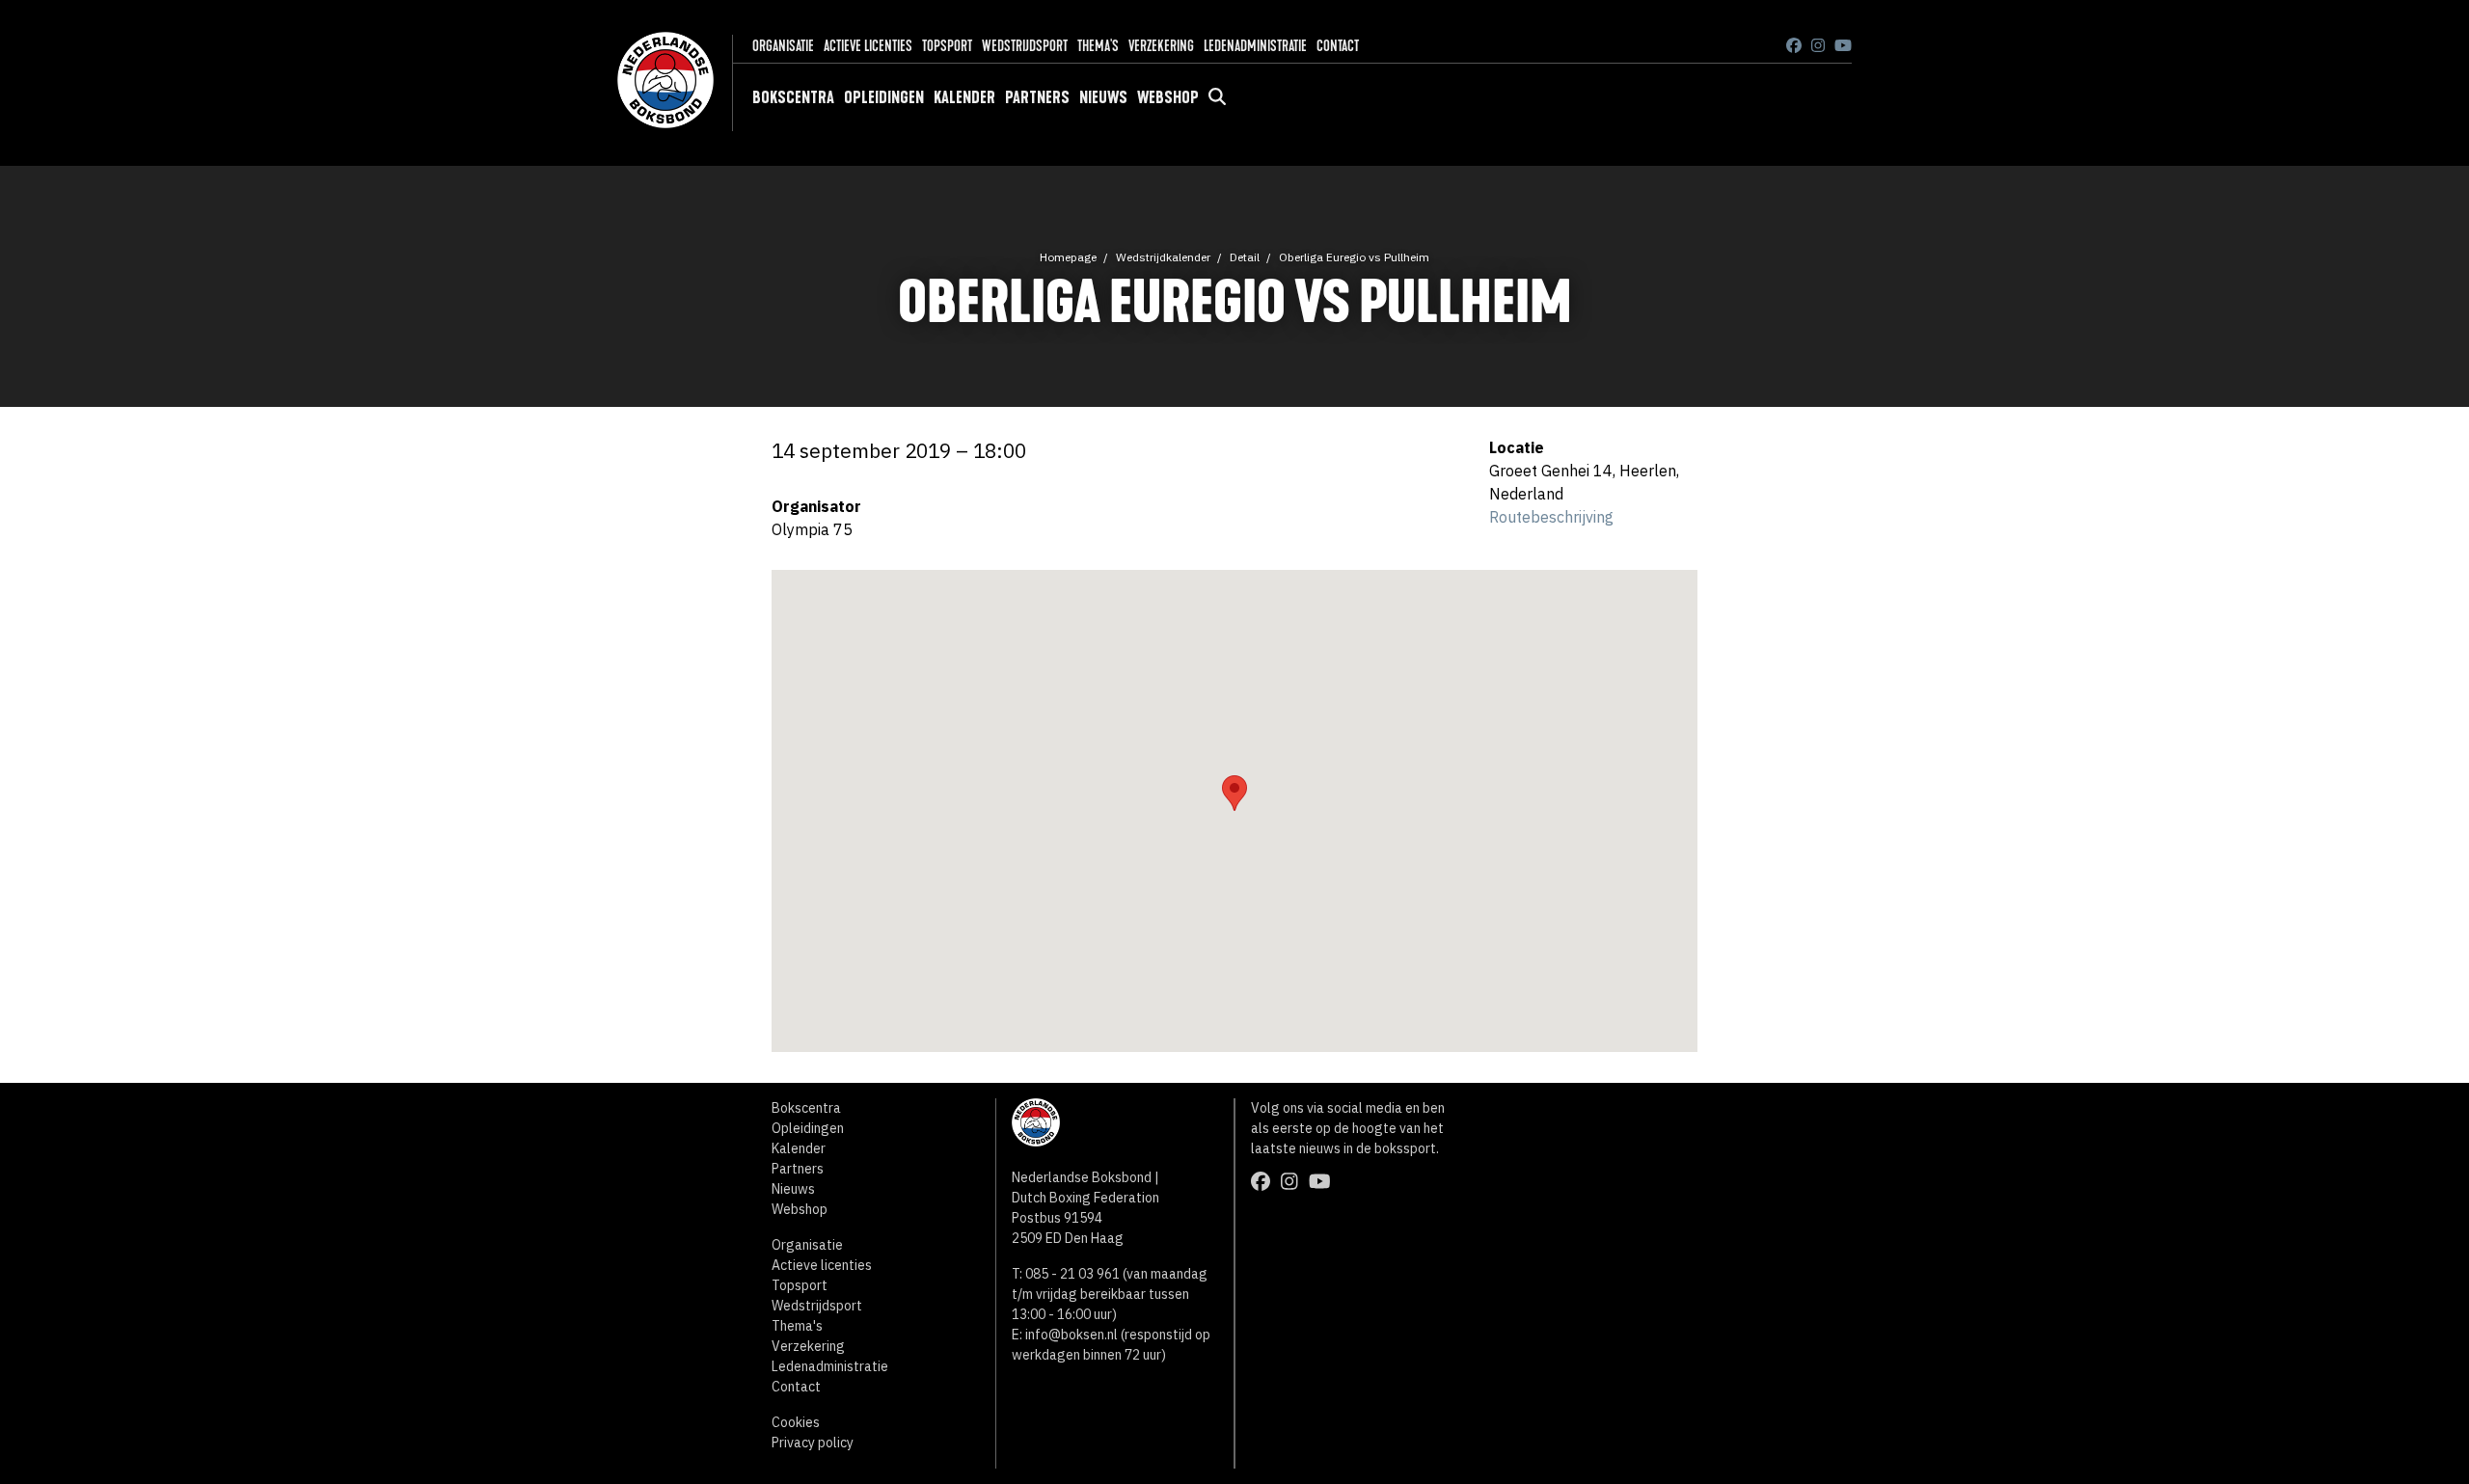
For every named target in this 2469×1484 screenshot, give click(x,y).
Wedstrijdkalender (1163, 257)
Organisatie (783, 46)
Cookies (796, 1422)
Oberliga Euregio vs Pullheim (1354, 257)
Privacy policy (813, 1443)
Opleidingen (884, 97)
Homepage (1068, 257)
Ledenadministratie (1255, 46)
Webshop (1168, 97)
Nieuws (1103, 97)
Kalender (964, 97)
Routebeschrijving (1551, 517)
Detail (1245, 257)
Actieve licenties (868, 46)
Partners (1037, 97)
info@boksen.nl (1072, 1335)
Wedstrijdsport (1025, 46)
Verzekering (1161, 46)
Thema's (1098, 46)
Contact (1338, 46)
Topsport (947, 46)
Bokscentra (793, 97)
